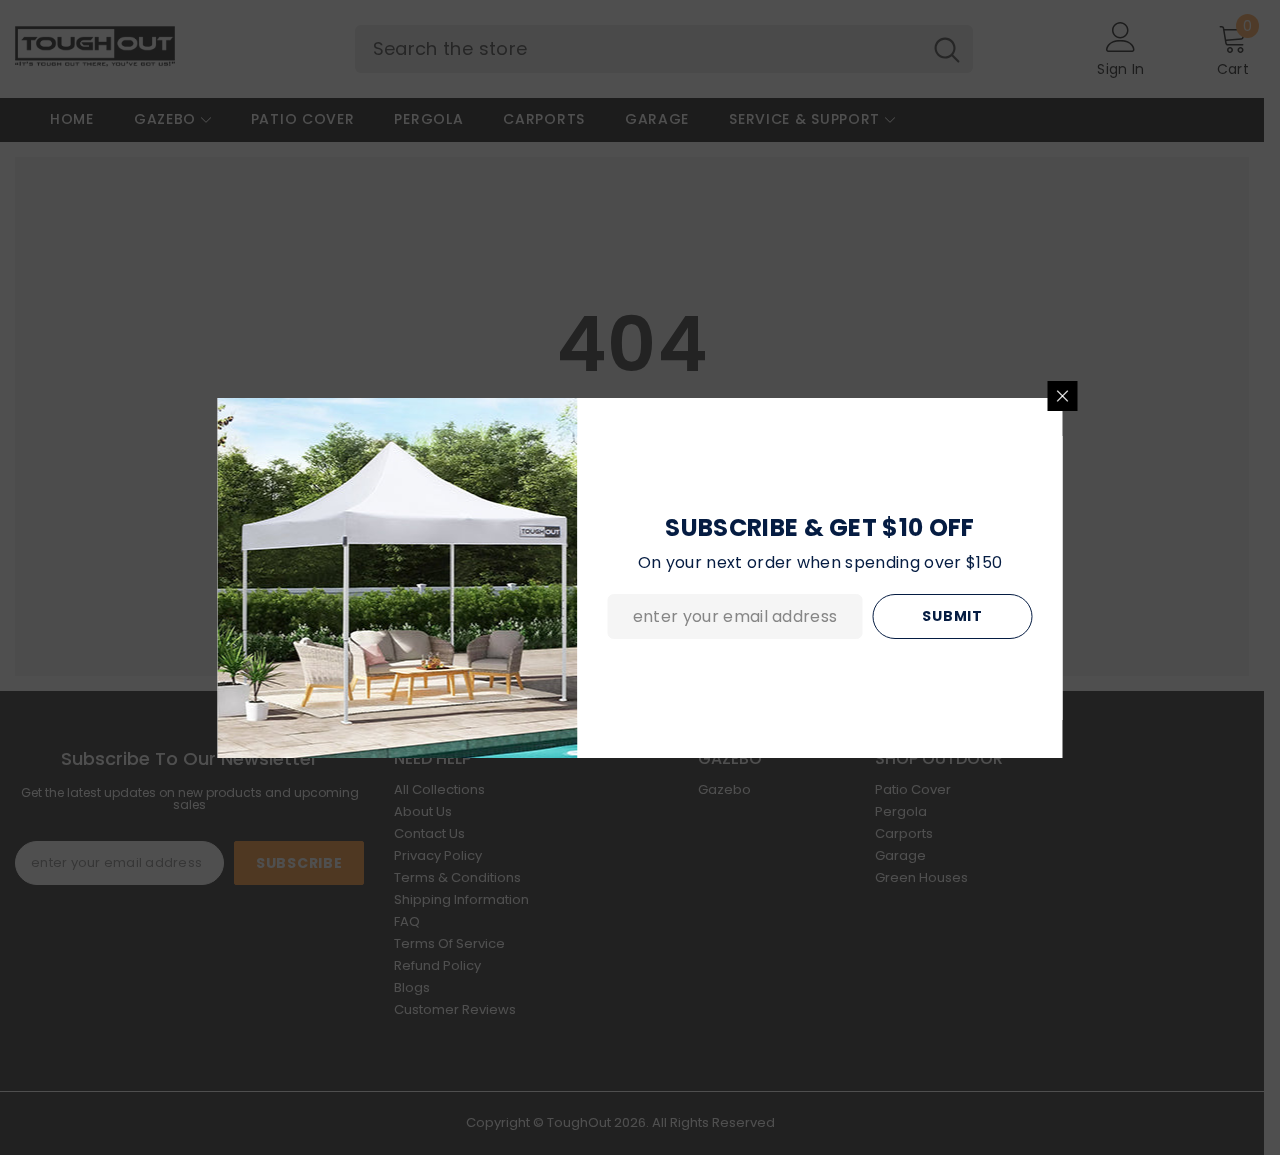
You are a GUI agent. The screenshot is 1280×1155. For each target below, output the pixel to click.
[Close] (1063, 396)
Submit (952, 616)
